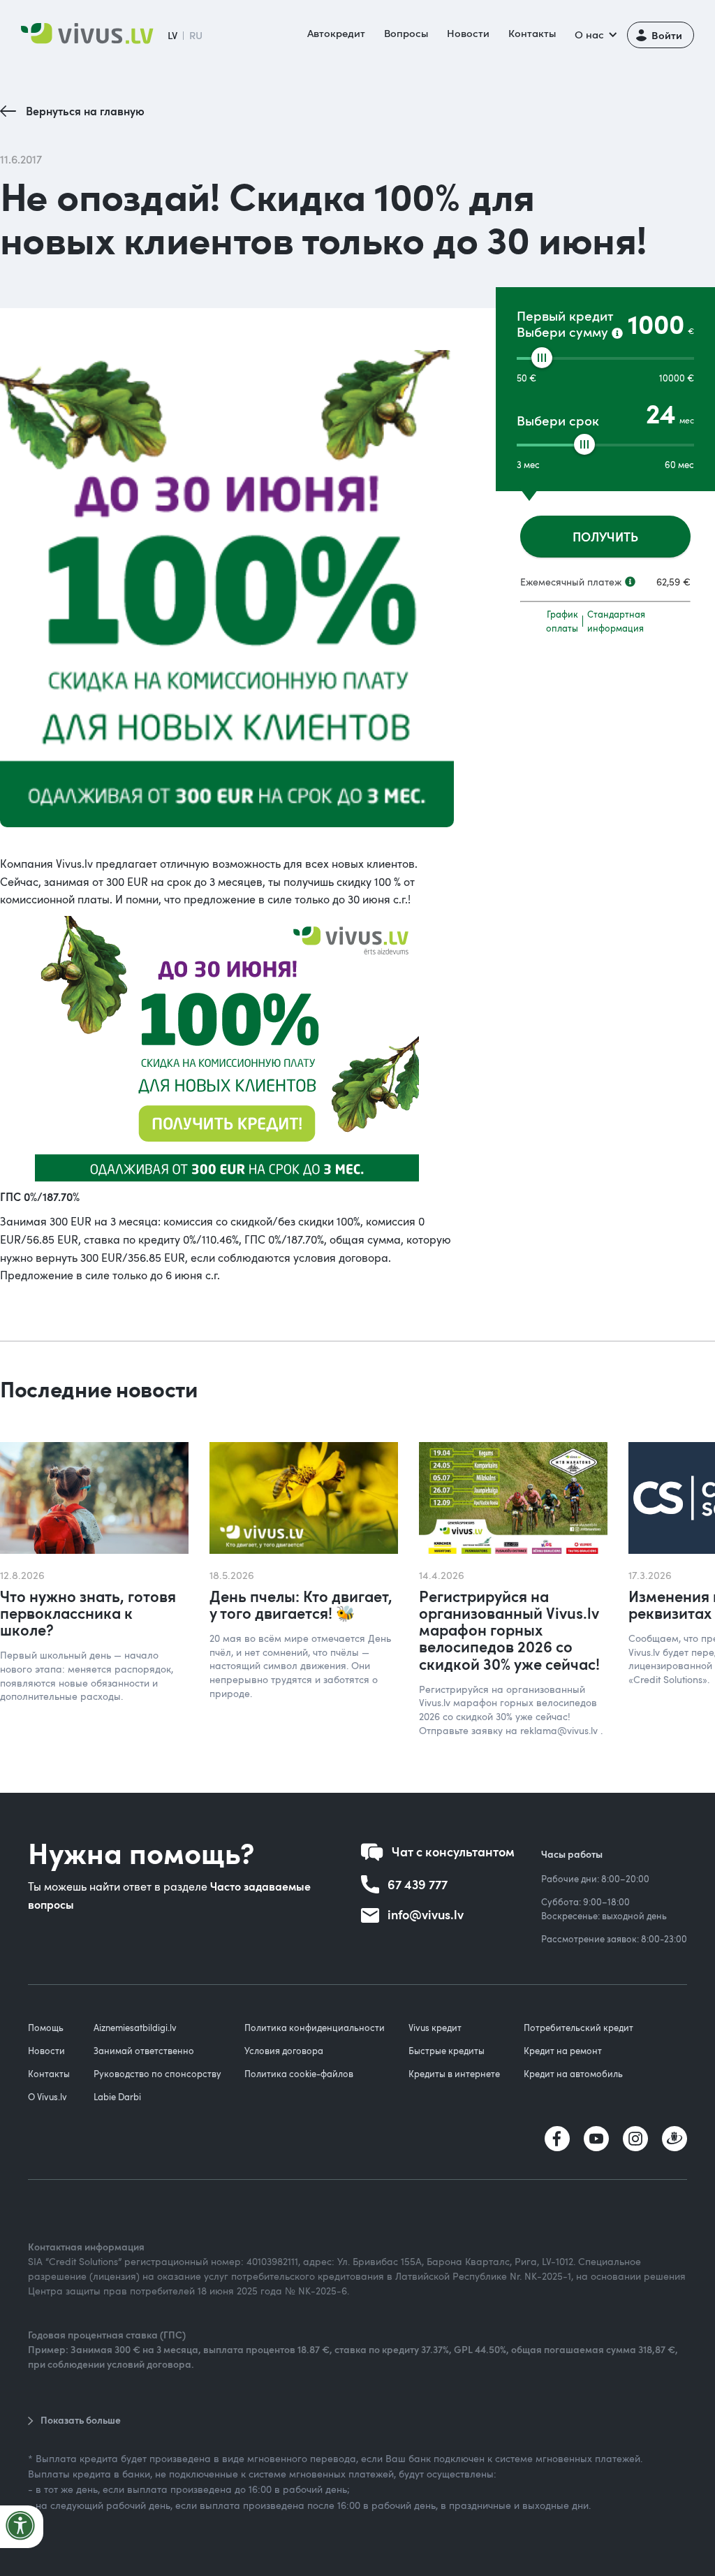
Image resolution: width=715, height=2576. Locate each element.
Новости (468, 33)
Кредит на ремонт (563, 2051)
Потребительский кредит (578, 2028)
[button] (595, 35)
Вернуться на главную (85, 111)
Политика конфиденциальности (315, 2028)
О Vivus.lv (47, 2097)
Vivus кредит (435, 2028)
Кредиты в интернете (454, 2074)
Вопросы (406, 33)
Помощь (46, 2028)
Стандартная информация (616, 621)
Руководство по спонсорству (157, 2074)
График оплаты (562, 621)
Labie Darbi (117, 2097)
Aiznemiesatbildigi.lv (135, 2028)
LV (172, 35)
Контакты (532, 33)
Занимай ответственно (144, 2051)
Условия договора (284, 2051)
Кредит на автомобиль (573, 2074)
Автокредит (336, 33)
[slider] (542, 358)
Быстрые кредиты (447, 2051)
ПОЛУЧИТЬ (605, 536)
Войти (667, 35)
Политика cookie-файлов (299, 2074)
